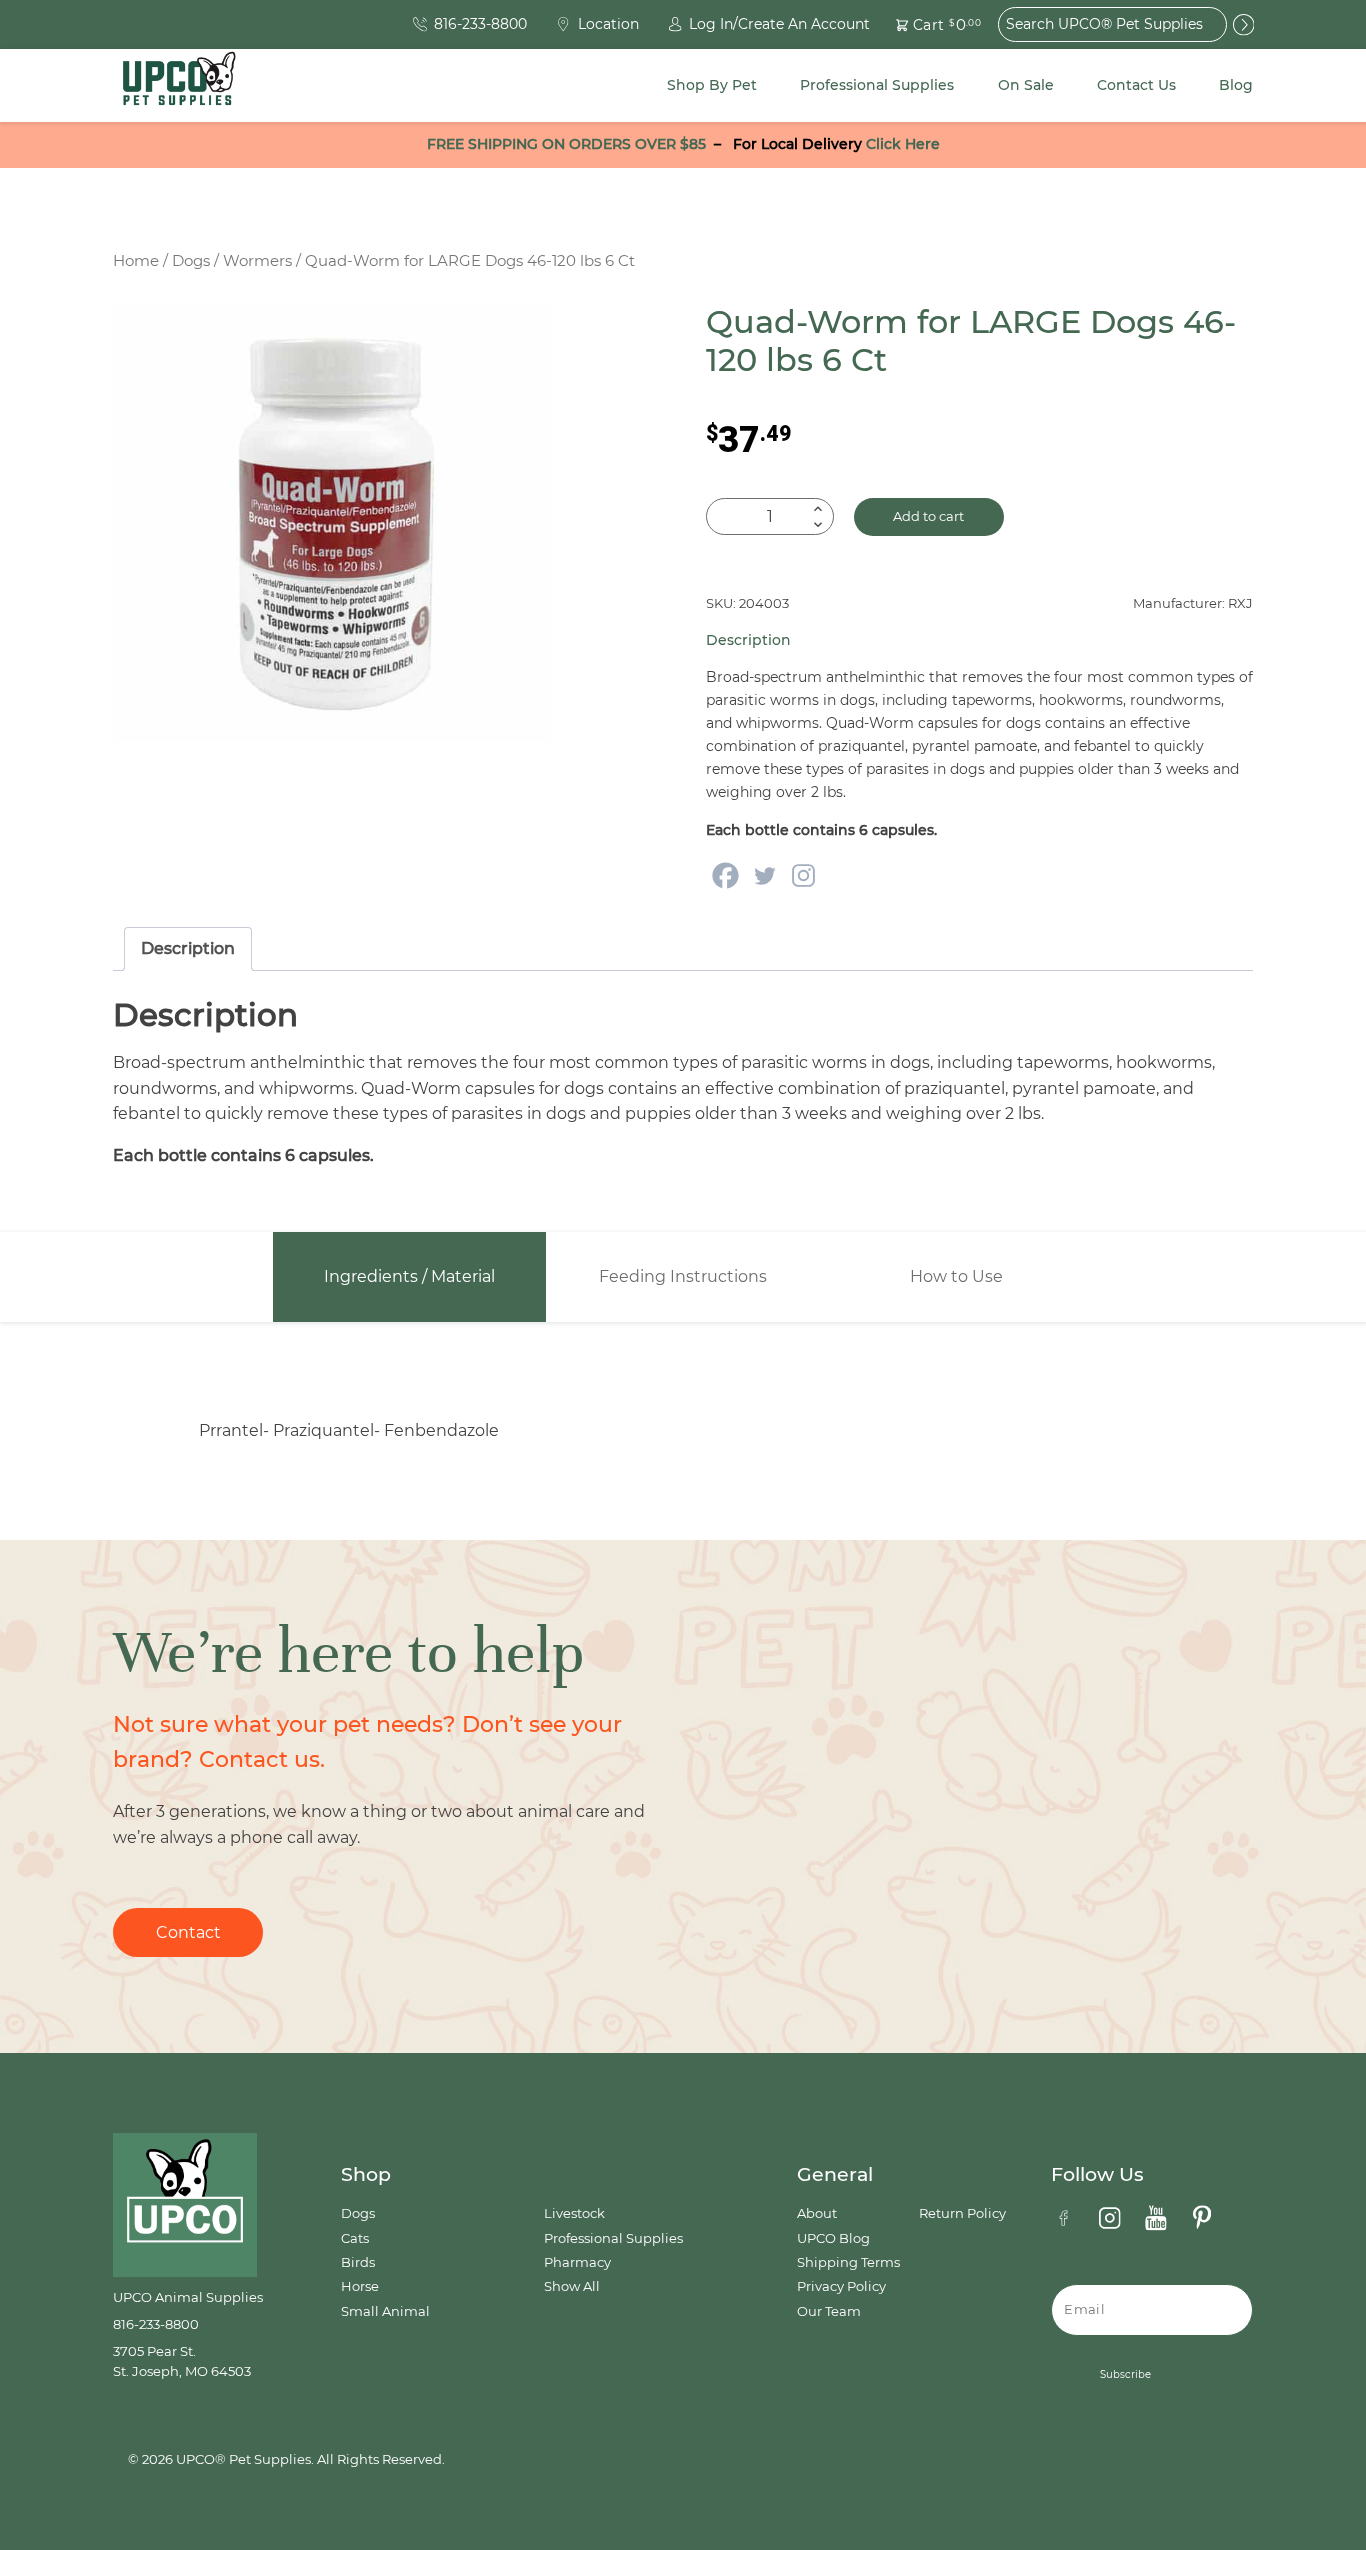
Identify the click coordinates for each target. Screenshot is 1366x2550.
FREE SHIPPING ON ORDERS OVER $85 (566, 144)
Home (136, 261)
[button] (927, 24)
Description (188, 948)
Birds (358, 2262)
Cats (355, 2238)
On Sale (1026, 85)
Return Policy (962, 2213)
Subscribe (1125, 2374)
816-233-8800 (156, 2324)
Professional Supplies (877, 85)
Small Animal (385, 2311)
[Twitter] (764, 875)
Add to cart (928, 516)
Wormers (257, 261)
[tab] (188, 949)
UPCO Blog (833, 2238)
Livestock (574, 2213)
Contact (188, 1932)
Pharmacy (577, 2262)
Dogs (191, 261)
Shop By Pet (712, 85)
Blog (1236, 85)
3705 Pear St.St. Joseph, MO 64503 (182, 2361)
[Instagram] (803, 875)
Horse (360, 2286)
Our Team (829, 2311)
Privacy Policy (841, 2286)
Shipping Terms (848, 2262)
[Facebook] (725, 875)
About (817, 2213)
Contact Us (1136, 85)
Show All (572, 2286)
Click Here (903, 144)
